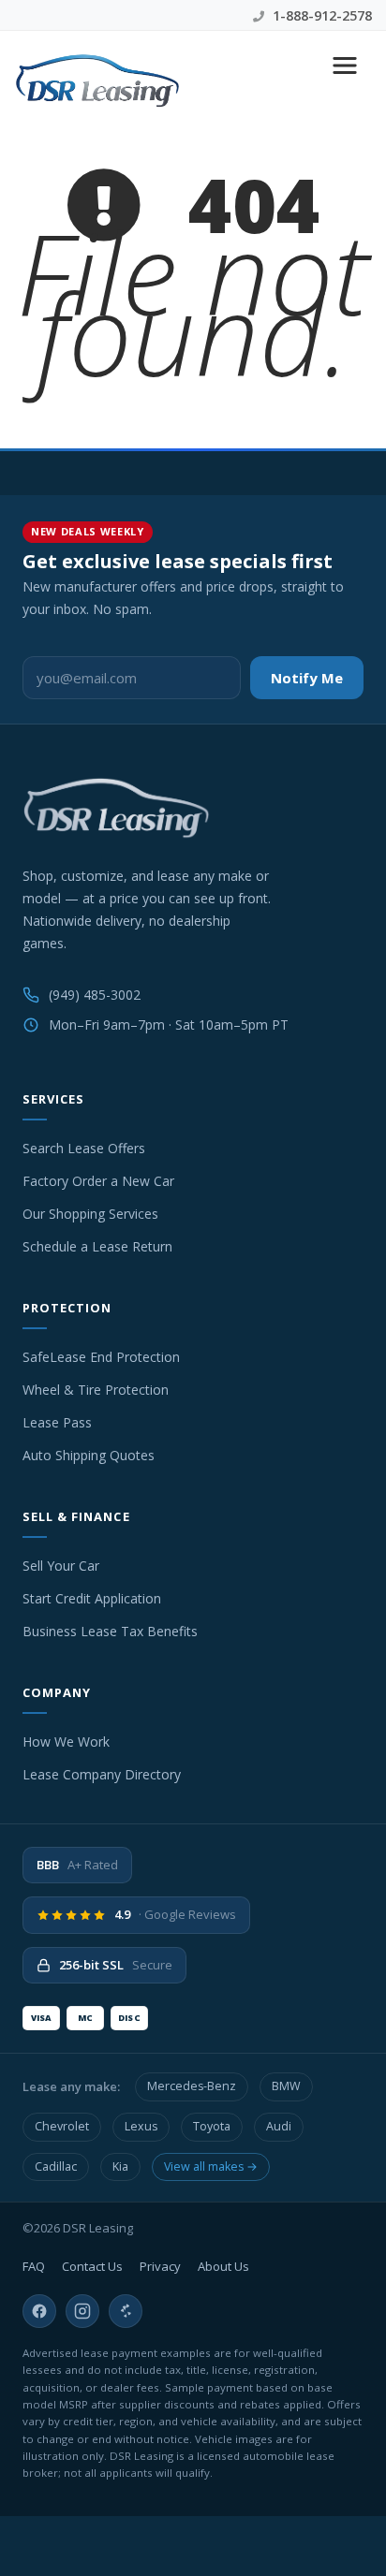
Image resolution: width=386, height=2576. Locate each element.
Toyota (212, 2126)
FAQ (34, 2266)
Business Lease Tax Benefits (110, 1631)
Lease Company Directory (102, 1774)
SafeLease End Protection (101, 1357)
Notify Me (307, 678)
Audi (279, 2126)
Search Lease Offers (84, 1148)
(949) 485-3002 (95, 995)
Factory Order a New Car (98, 1181)
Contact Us (92, 2266)
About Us (223, 2266)
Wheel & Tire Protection (96, 1390)
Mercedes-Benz (192, 2086)
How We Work (66, 1742)
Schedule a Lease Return (97, 1246)
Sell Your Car (61, 1566)
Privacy (160, 2266)
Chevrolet (62, 2126)
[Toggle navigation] (345, 66)
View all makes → (211, 2166)
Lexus (141, 2126)
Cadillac (56, 2166)
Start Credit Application (92, 1598)
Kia (120, 2166)
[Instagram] (82, 2311)
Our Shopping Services (90, 1214)
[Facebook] (39, 2311)
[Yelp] (126, 2311)
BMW (286, 2086)
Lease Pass (57, 1422)
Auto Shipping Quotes (89, 1455)
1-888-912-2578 (320, 15)
